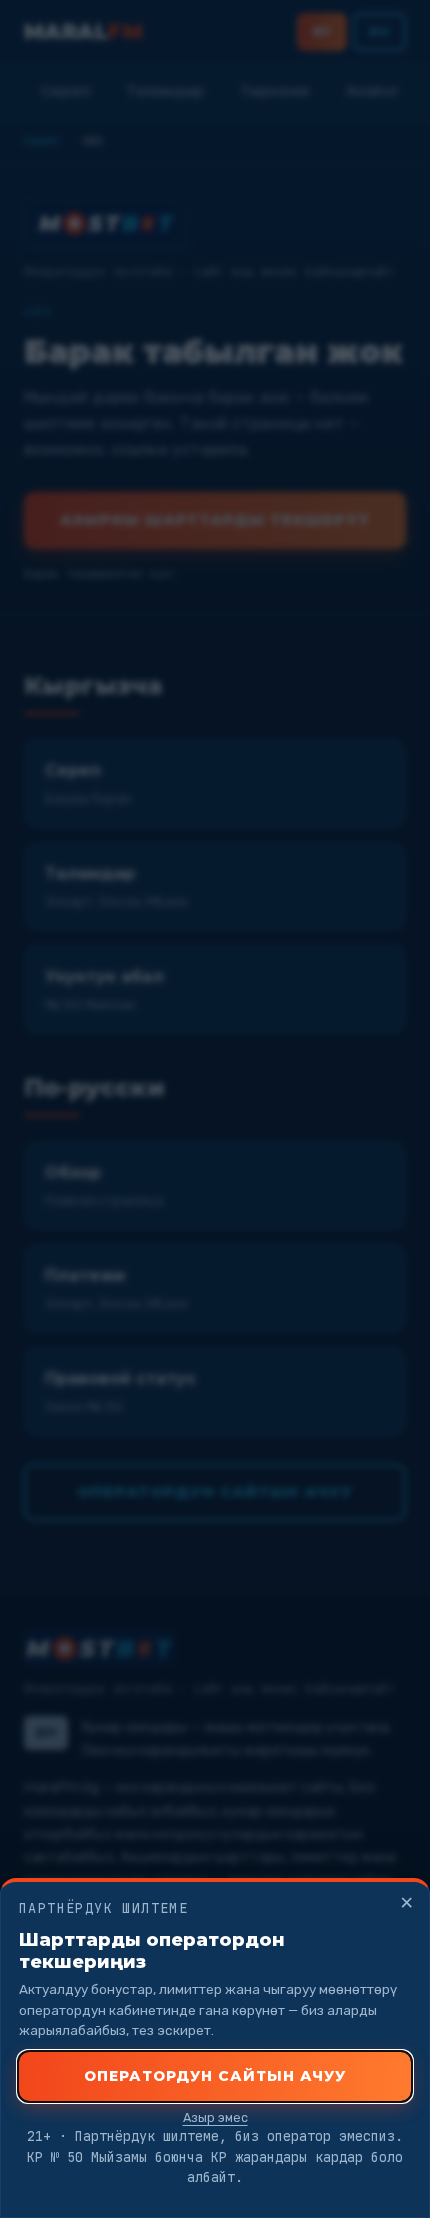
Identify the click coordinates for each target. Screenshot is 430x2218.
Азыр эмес (215, 2117)
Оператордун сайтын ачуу (215, 2076)
